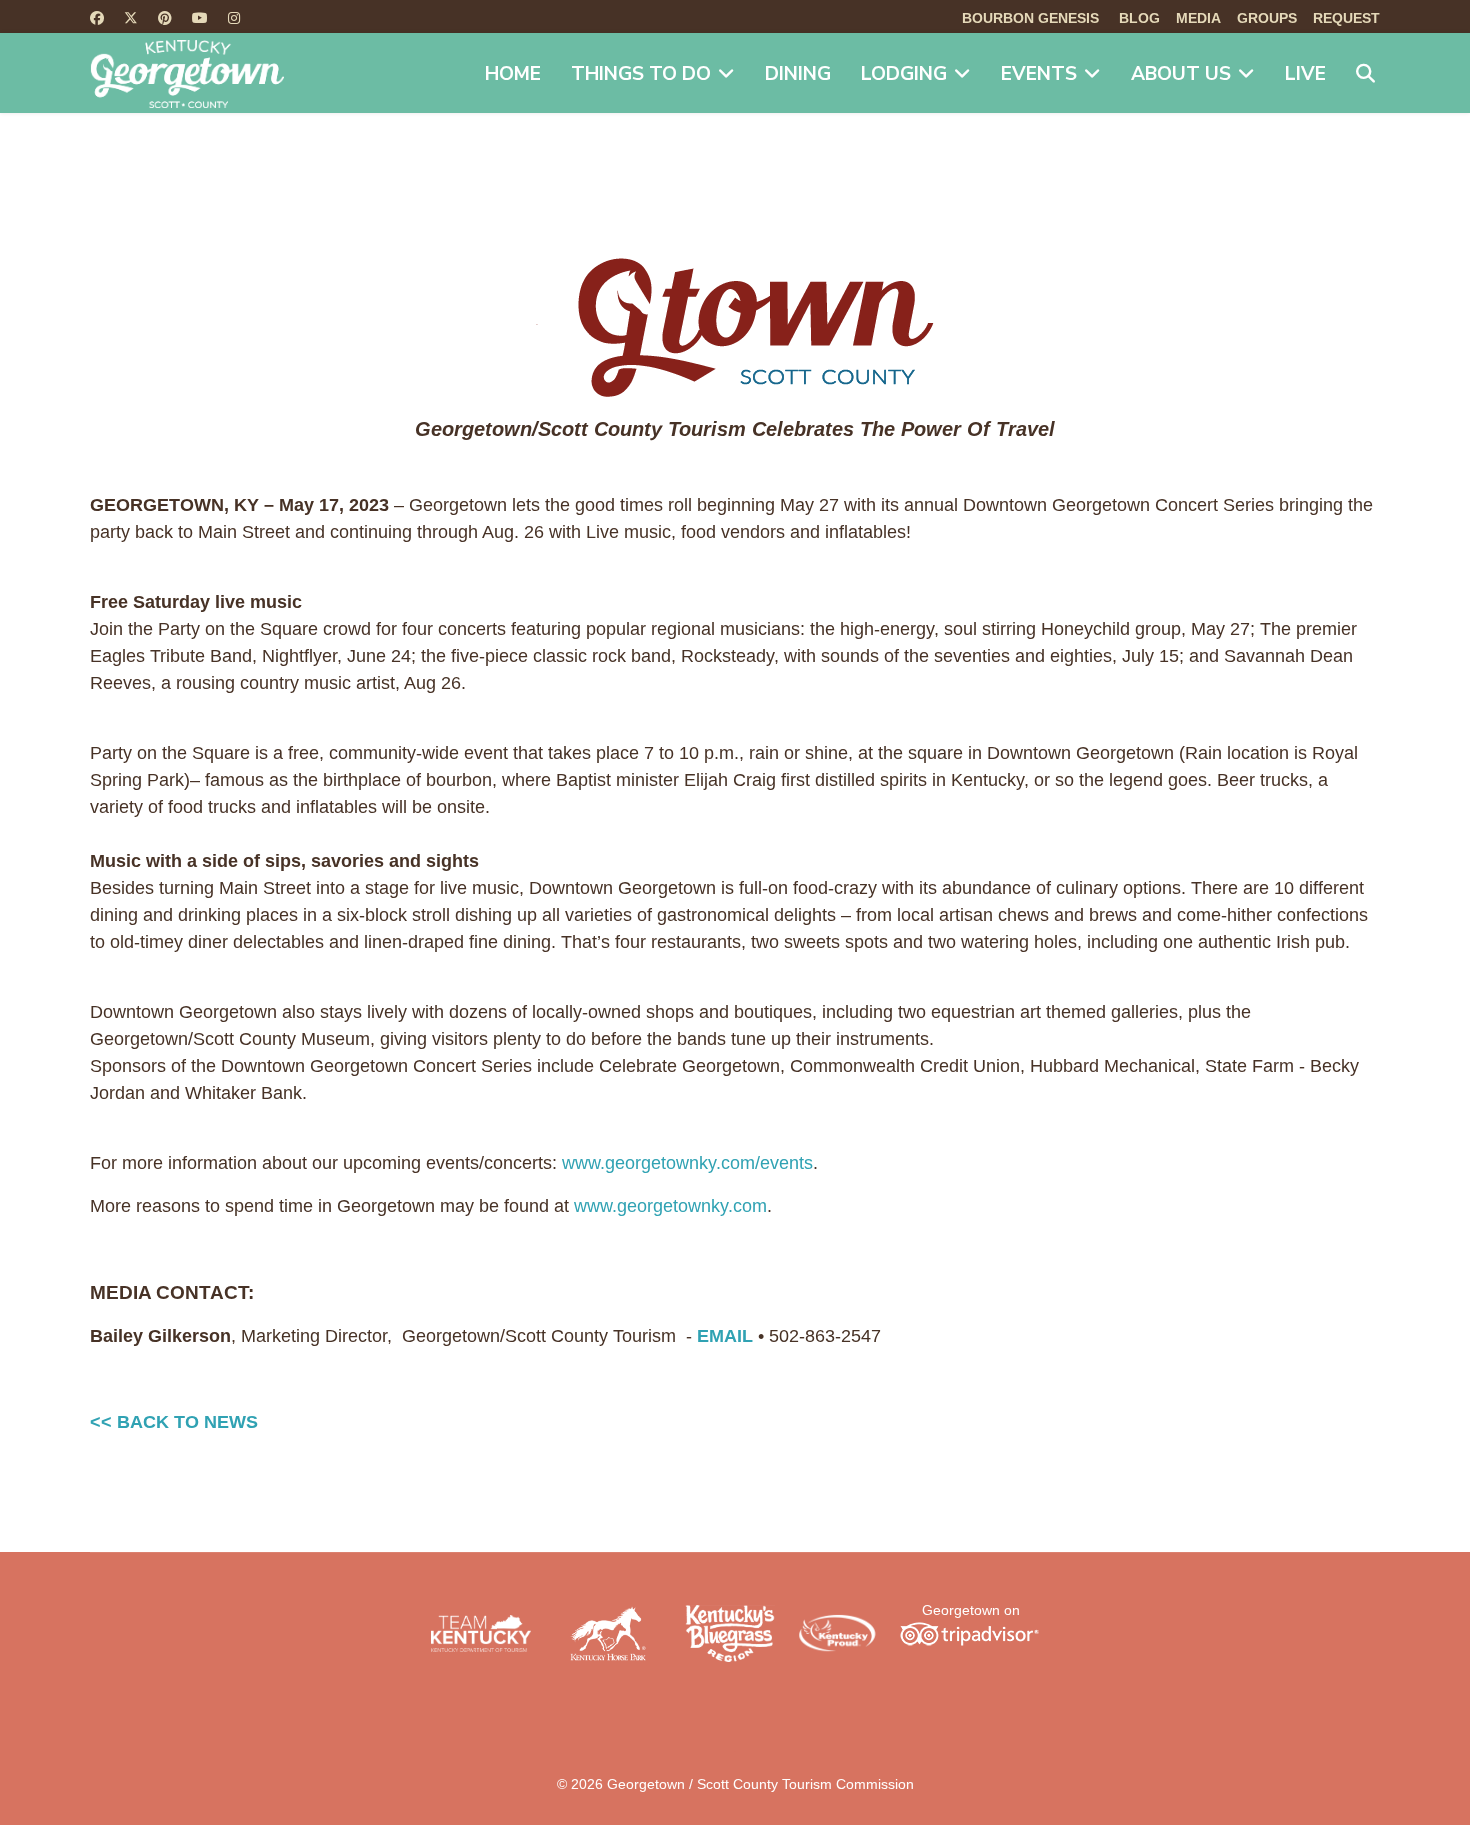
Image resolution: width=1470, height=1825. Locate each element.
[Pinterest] (165, 18)
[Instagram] (234, 18)
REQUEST (1346, 18)
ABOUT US (1181, 74)
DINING (798, 74)
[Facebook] (97, 18)
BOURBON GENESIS (1030, 18)
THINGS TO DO (641, 74)
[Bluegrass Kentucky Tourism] (730, 1633)
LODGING (904, 74)
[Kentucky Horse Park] (608, 1633)
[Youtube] (200, 18)
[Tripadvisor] (969, 1633)
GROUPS (1267, 18)
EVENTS (1039, 74)
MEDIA (1198, 18)
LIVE (1305, 74)
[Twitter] (131, 18)
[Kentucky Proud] (837, 1634)
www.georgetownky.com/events (687, 1163)
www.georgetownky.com (670, 1206)
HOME (513, 74)
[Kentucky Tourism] (481, 1633)
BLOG (1139, 18)
